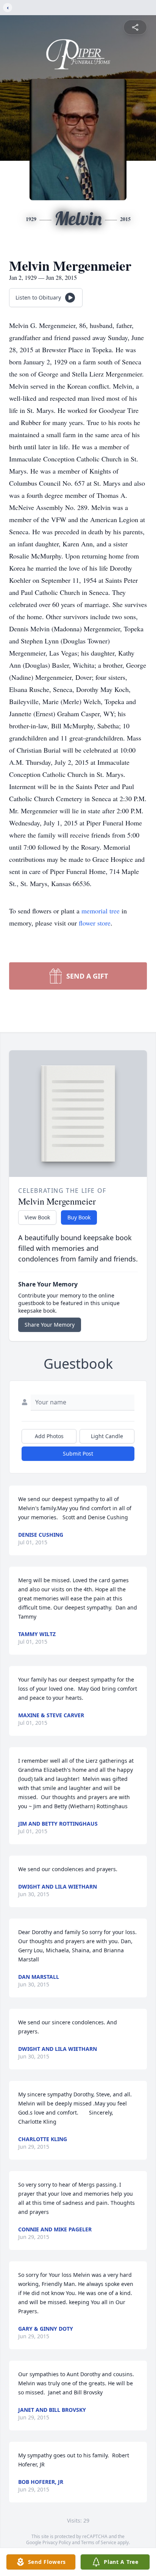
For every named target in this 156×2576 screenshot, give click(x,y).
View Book (37, 1217)
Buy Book (79, 1217)
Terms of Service (99, 2542)
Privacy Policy (57, 2542)
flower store (95, 923)
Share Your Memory (50, 1325)
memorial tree (101, 911)
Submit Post (78, 1454)
